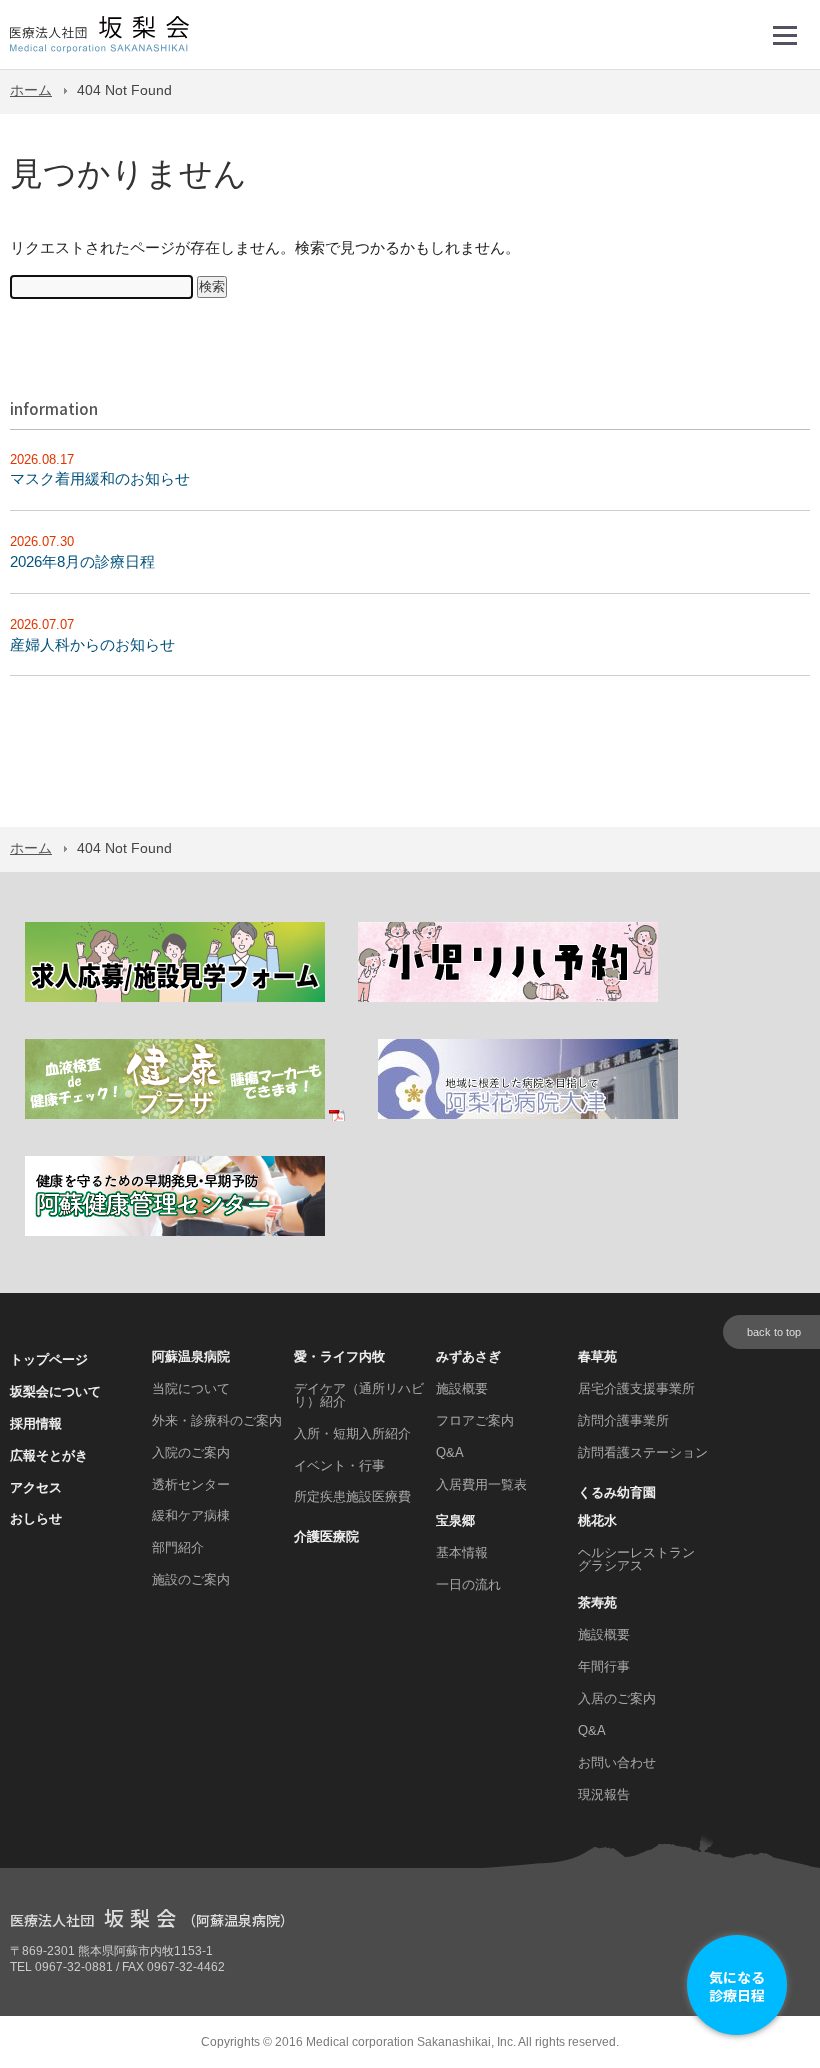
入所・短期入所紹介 (352, 1433)
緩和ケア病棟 (191, 1515)
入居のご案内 (617, 1698)
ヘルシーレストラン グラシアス (636, 1559)
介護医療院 (326, 1536)
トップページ (49, 1359)
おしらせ (36, 1518)
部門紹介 (178, 1547)
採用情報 (36, 1423)
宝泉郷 (455, 1520)
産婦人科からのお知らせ (92, 644)
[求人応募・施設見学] (175, 998)
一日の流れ (468, 1584)
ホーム (31, 90)
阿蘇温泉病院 (191, 1356)
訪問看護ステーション (643, 1452)
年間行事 (604, 1666)
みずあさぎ (468, 1356)
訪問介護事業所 (623, 1420)
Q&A (450, 1452)
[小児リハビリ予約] (508, 998)
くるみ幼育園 (617, 1492)
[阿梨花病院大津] (528, 1115)
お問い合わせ (617, 1762)
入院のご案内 (191, 1452)
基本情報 (462, 1552)
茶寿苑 (597, 1602)
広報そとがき (49, 1455)
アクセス (36, 1487)
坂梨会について (55, 1391)
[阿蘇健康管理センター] (175, 1232)
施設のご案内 (191, 1579)
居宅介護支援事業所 (636, 1388)
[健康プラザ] (185, 1115)
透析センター (191, 1484)
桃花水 (597, 1520)
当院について (191, 1388)
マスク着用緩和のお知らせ (100, 478)
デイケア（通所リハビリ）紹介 (359, 1395)
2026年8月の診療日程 (82, 561)
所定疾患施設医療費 (352, 1496)
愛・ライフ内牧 (339, 1356)
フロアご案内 (475, 1420)
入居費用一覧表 (481, 1484)
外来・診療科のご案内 (217, 1420)
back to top (774, 1332)
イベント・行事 (339, 1465)
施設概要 (462, 1388)
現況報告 (604, 1794)
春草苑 (597, 1356)
